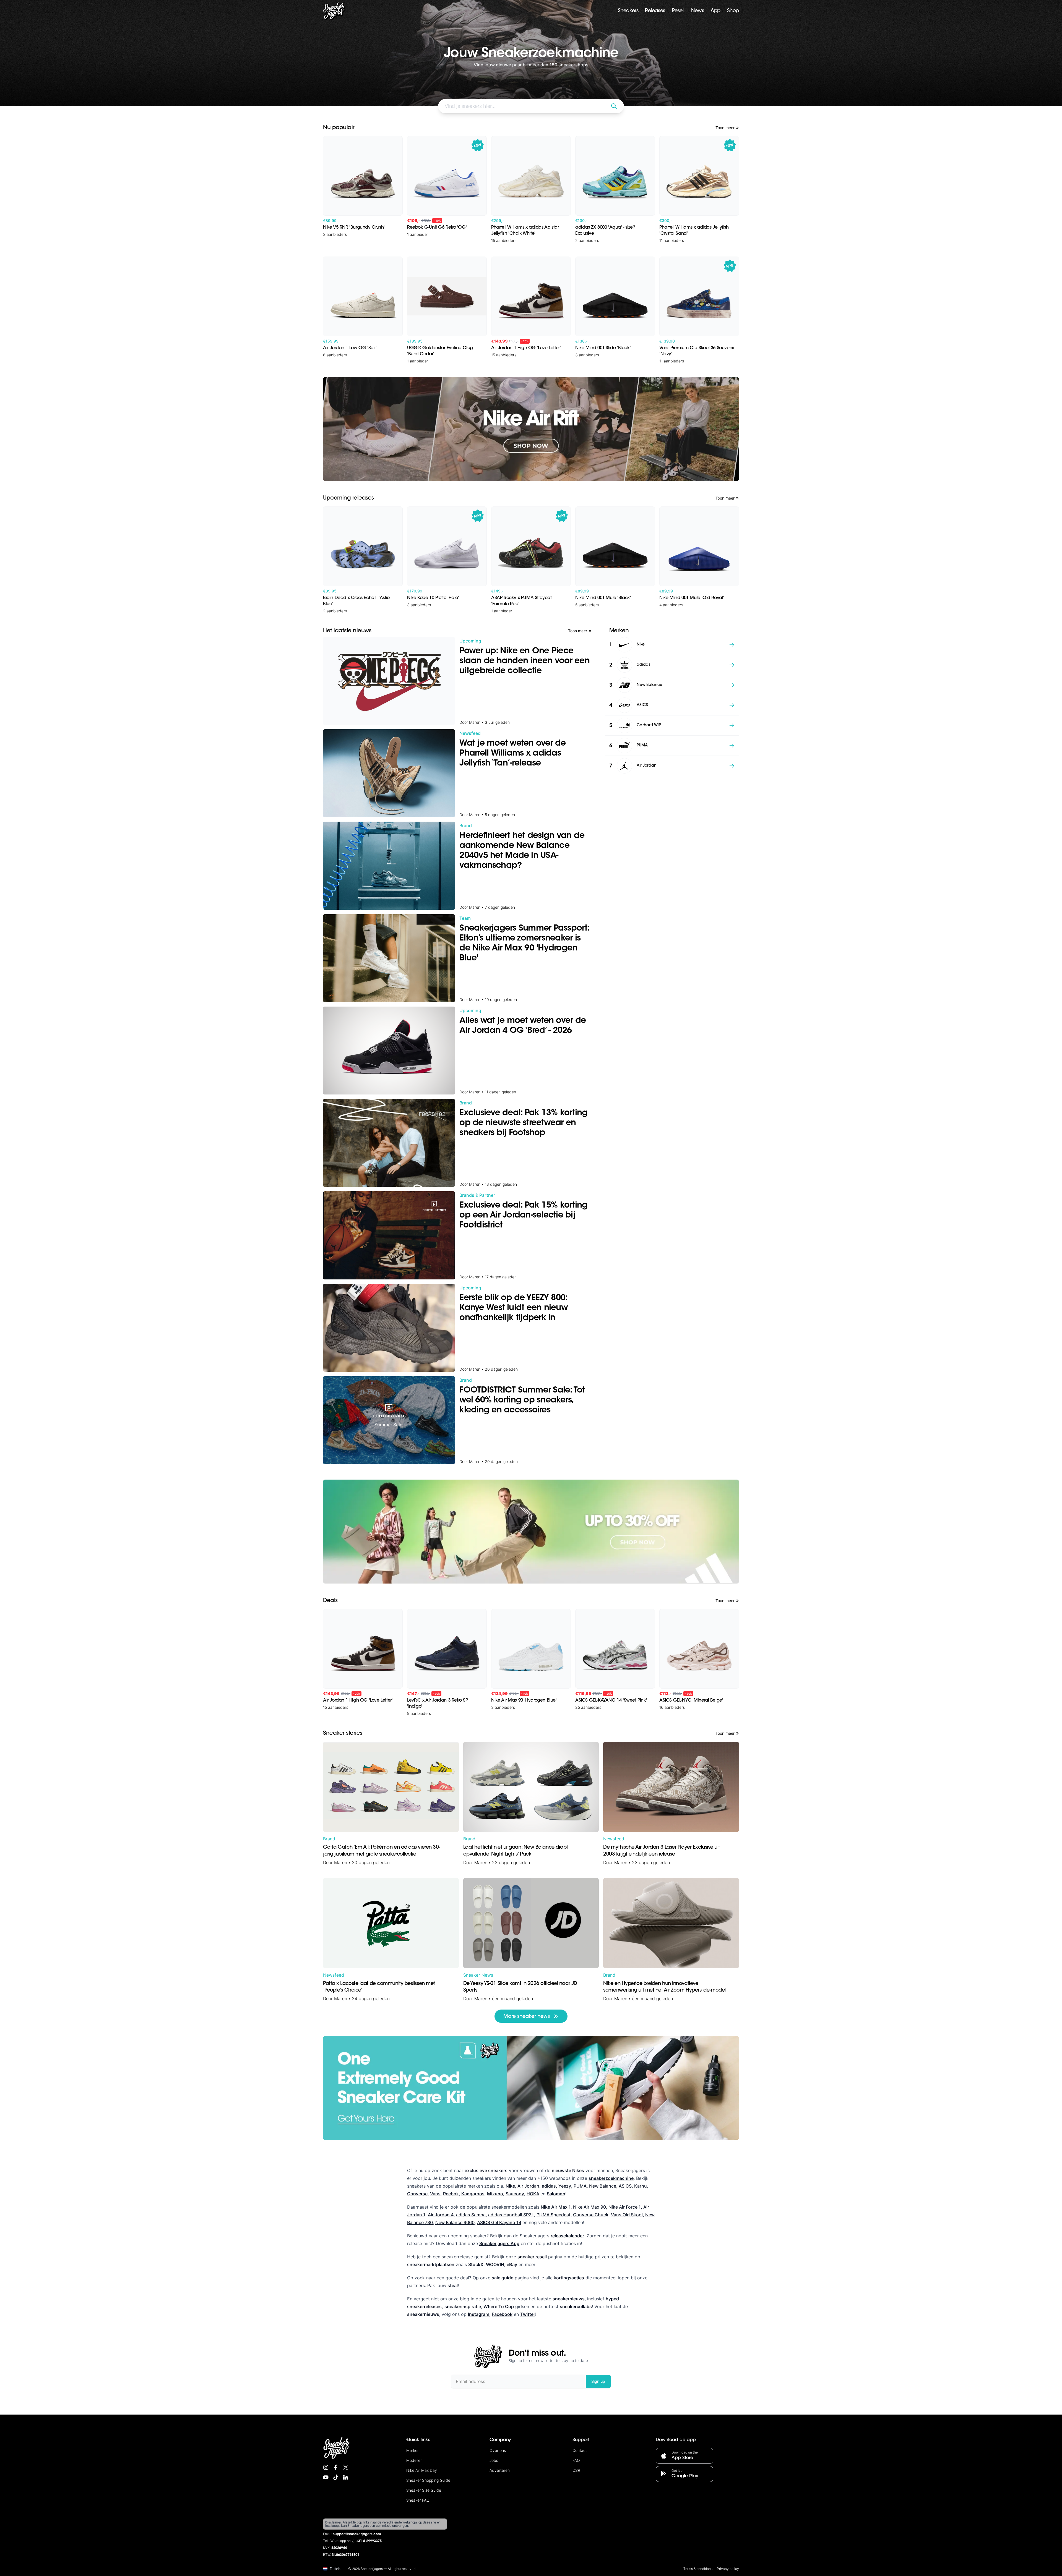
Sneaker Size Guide (424, 2490)
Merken (413, 2450)
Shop (733, 11)
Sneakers (628, 11)
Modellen (414, 2460)
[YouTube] (326, 2477)
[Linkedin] (346, 2477)
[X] (346, 2467)
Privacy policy (728, 2569)
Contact (580, 2450)
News (697, 11)
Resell (678, 11)
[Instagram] (326, 2467)
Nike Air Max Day (422, 2470)
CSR (576, 2470)
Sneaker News (478, 1975)
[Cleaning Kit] (531, 2088)
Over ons (498, 2450)
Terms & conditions (698, 2569)
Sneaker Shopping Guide (428, 2480)
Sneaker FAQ (418, 2500)
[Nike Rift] (531, 429)
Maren (341, 1862)
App (715, 11)
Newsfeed (614, 1839)
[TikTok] (336, 2477)
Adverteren (500, 2470)
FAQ (576, 2460)
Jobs (494, 2460)
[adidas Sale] (531, 1532)
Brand (329, 1839)
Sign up (598, 2381)
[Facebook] (336, 2467)
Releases (655, 11)
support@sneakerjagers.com (357, 2534)
